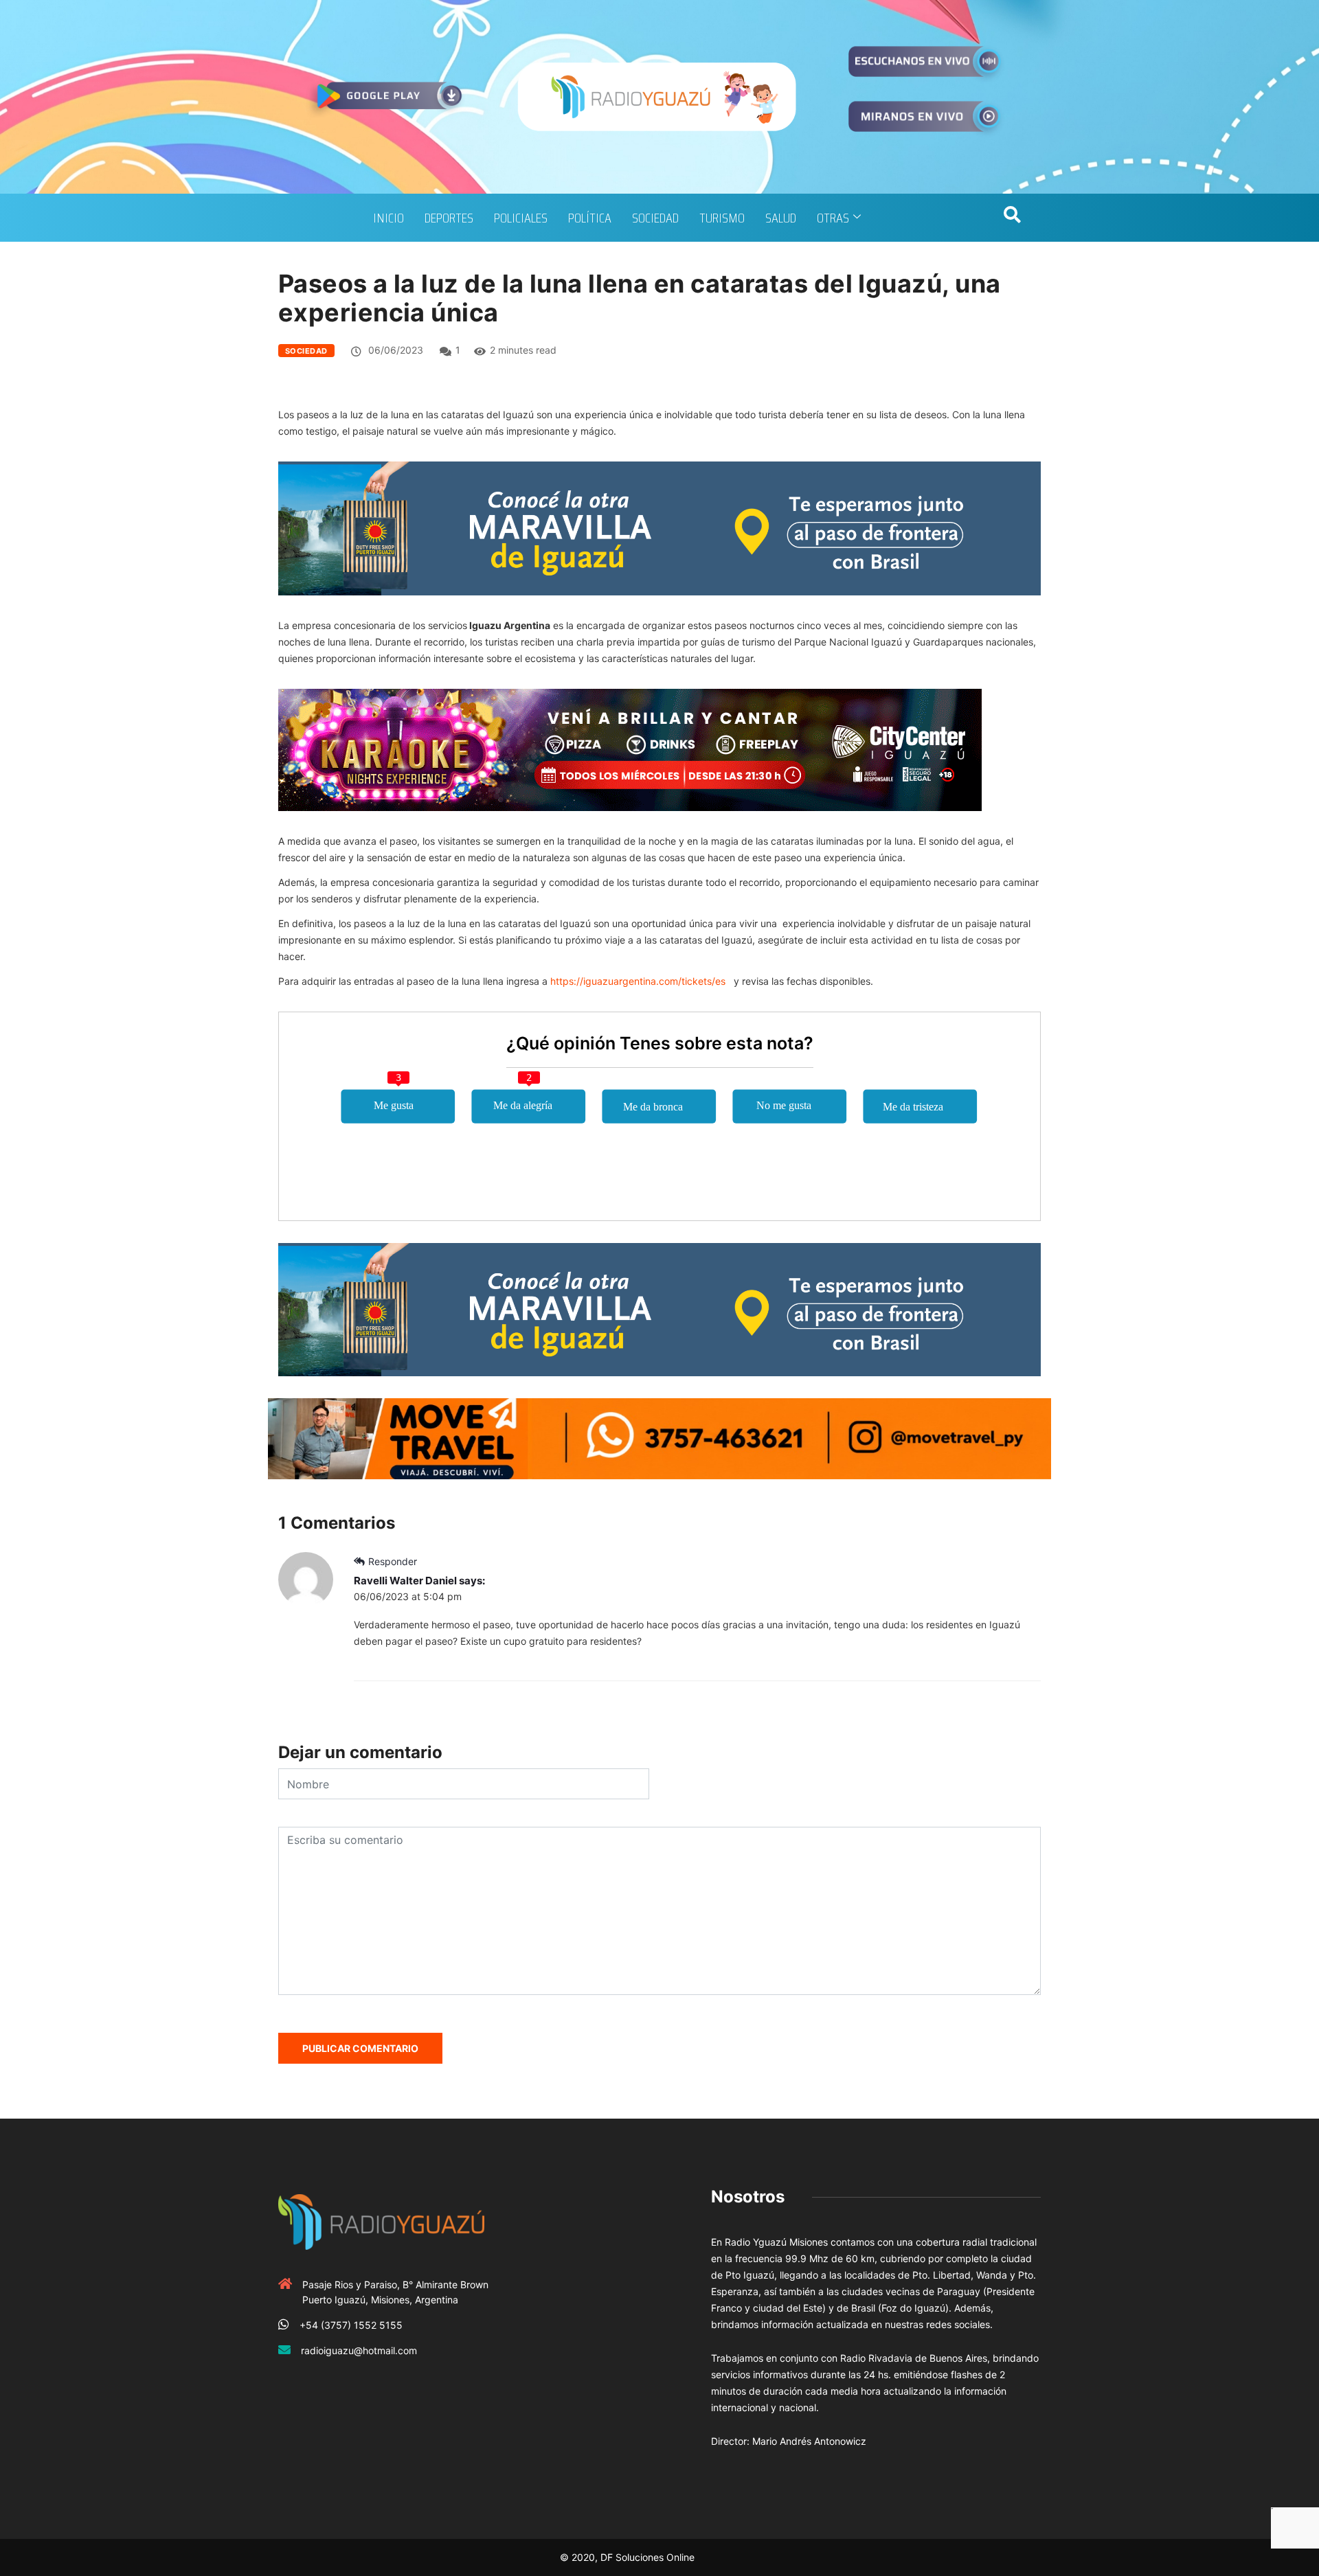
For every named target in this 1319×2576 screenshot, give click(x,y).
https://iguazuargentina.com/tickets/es (638, 981)
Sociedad (655, 218)
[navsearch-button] (1012, 218)
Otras (833, 218)
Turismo (722, 218)
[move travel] (659, 1438)
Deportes (449, 218)
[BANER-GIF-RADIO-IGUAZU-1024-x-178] (630, 748)
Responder (393, 1561)
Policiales (521, 218)
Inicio (388, 218)
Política (590, 218)
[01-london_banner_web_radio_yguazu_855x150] (659, 527)
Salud (781, 218)
